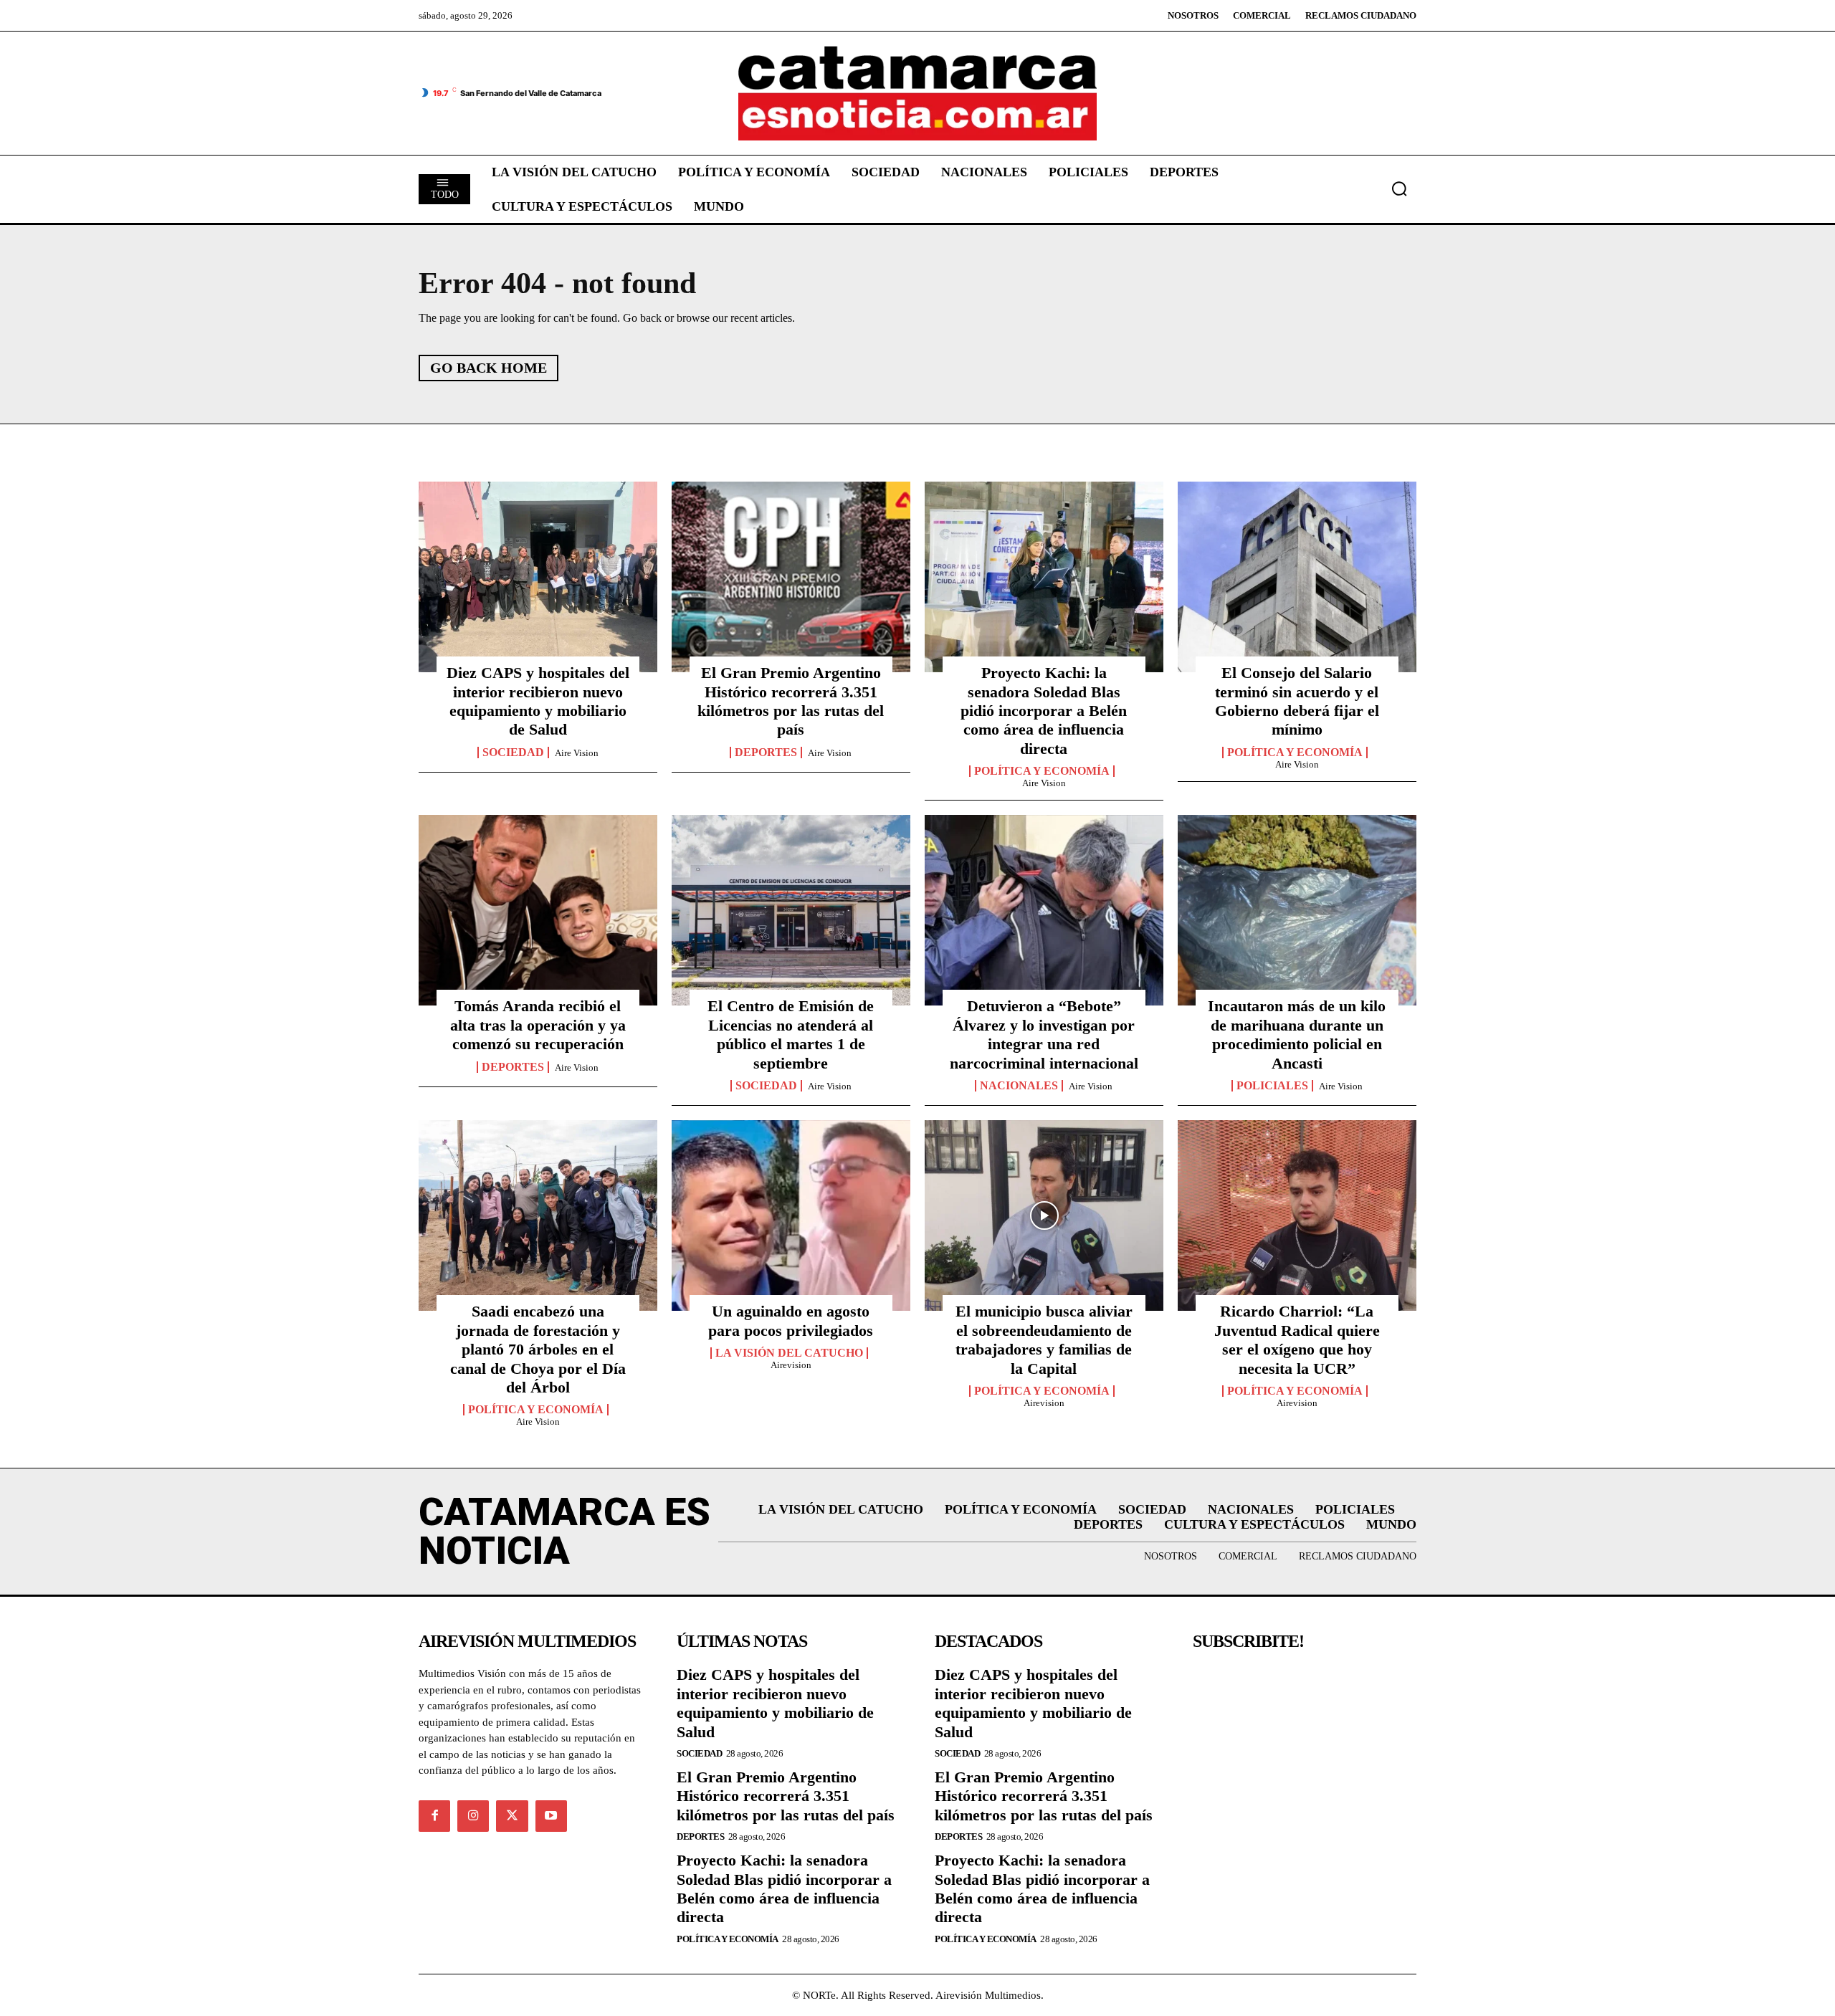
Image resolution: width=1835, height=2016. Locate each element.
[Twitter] (512, 1816)
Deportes (766, 753)
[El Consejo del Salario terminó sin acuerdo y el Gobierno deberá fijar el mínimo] (1297, 577)
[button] (1399, 188)
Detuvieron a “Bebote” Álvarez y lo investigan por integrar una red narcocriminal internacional (1044, 1034)
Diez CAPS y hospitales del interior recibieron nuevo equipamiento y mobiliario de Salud (538, 701)
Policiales (1272, 1086)
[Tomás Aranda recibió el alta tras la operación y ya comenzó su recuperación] (538, 910)
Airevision (791, 1365)
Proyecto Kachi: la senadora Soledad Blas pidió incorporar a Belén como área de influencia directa (1044, 711)
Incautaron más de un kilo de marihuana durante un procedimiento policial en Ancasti (1297, 1034)
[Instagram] (473, 1816)
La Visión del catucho (789, 1353)
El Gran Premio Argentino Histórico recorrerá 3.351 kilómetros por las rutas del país (791, 701)
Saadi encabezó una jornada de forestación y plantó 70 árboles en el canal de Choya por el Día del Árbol (538, 1349)
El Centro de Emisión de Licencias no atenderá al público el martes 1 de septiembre (791, 1034)
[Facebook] (434, 1816)
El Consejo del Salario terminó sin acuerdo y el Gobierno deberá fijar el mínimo (1297, 701)
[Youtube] (551, 1816)
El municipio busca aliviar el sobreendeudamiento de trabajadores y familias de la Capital (1044, 1339)
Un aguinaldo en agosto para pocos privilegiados (791, 1320)
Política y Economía (1042, 771)
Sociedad (513, 753)
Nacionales (1019, 1086)
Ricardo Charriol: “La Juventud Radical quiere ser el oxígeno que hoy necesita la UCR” (1297, 1339)
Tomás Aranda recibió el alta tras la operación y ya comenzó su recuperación (538, 1025)
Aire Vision (577, 753)
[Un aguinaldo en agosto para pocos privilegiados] (791, 1215)
